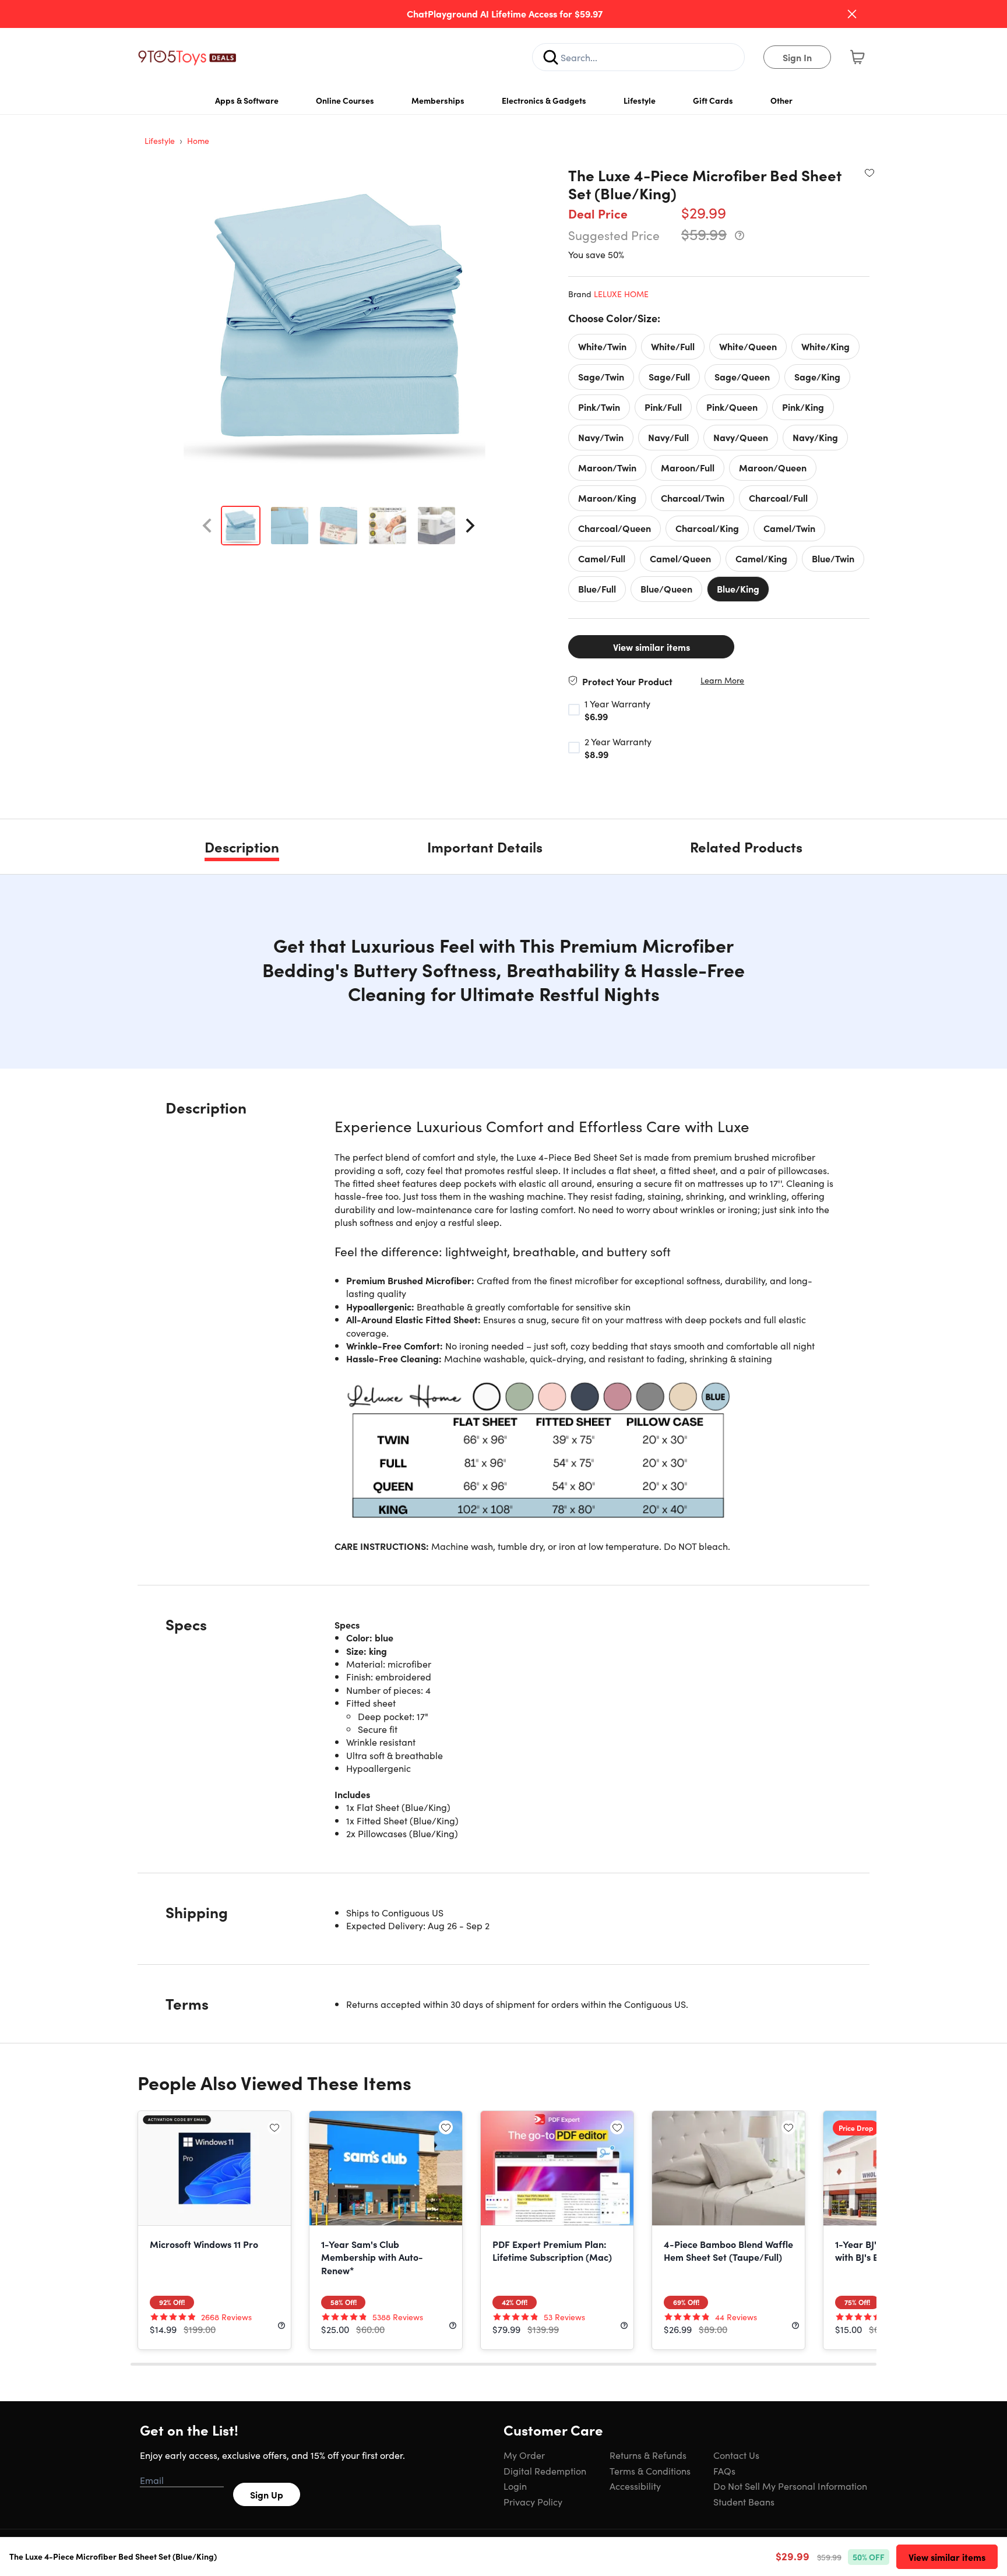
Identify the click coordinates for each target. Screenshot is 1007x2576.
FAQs (724, 2471)
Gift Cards (713, 100)
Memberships (438, 100)
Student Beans (744, 2501)
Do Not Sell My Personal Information (790, 2486)
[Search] (551, 57)
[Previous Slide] (207, 526)
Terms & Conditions (650, 2471)
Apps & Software (247, 100)
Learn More (722, 680)
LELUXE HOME (621, 294)
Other (781, 100)
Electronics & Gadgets (544, 100)
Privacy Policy (533, 2501)
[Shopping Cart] (857, 57)
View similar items (652, 647)
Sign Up (267, 2494)
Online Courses (345, 100)
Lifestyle (640, 100)
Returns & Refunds (648, 2455)
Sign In (797, 57)
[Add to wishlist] (869, 172)
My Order (524, 2455)
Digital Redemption (545, 2471)
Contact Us (736, 2455)
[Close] (852, 14)
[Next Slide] (470, 526)
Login (515, 2486)
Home (198, 140)
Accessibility (635, 2486)
